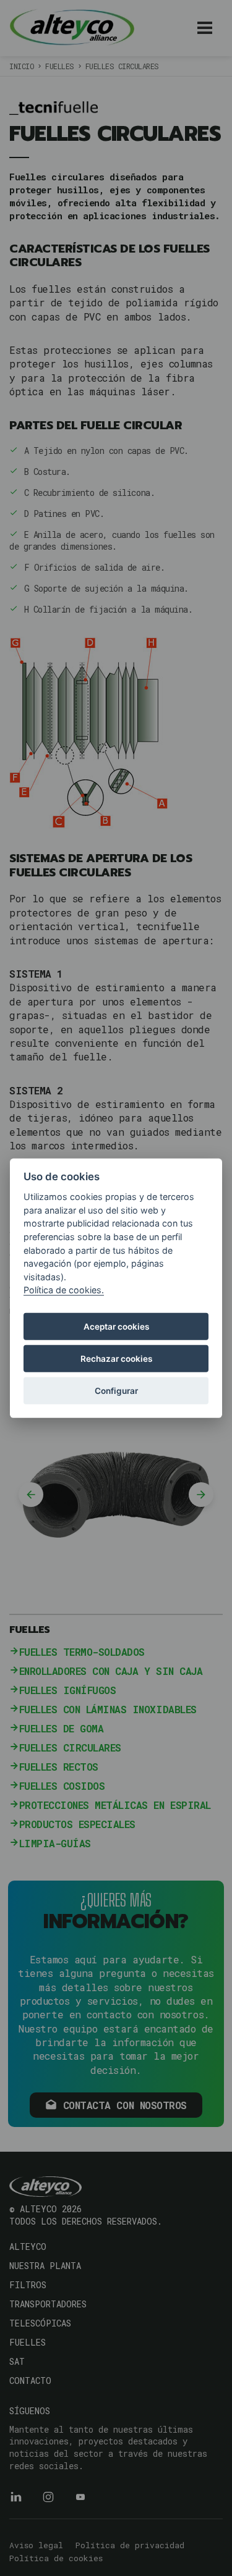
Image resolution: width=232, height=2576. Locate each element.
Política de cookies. (64, 1290)
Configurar (116, 1390)
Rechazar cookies (116, 1358)
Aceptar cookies (116, 1326)
